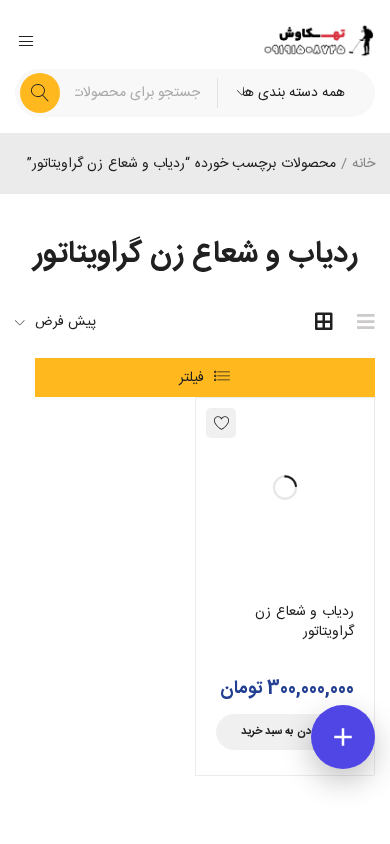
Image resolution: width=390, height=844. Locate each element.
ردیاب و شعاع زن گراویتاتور (304, 622)
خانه (363, 164)
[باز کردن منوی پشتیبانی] (343, 737)
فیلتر (191, 378)
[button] (285, 732)
